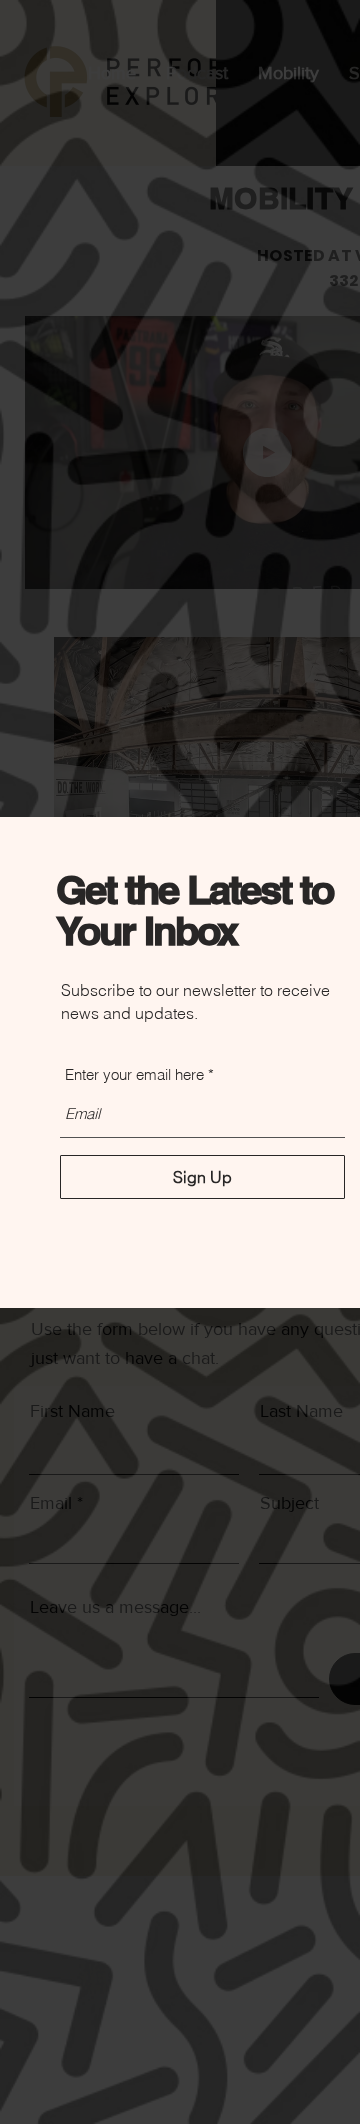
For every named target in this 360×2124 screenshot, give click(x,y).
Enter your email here (134, 1074)
